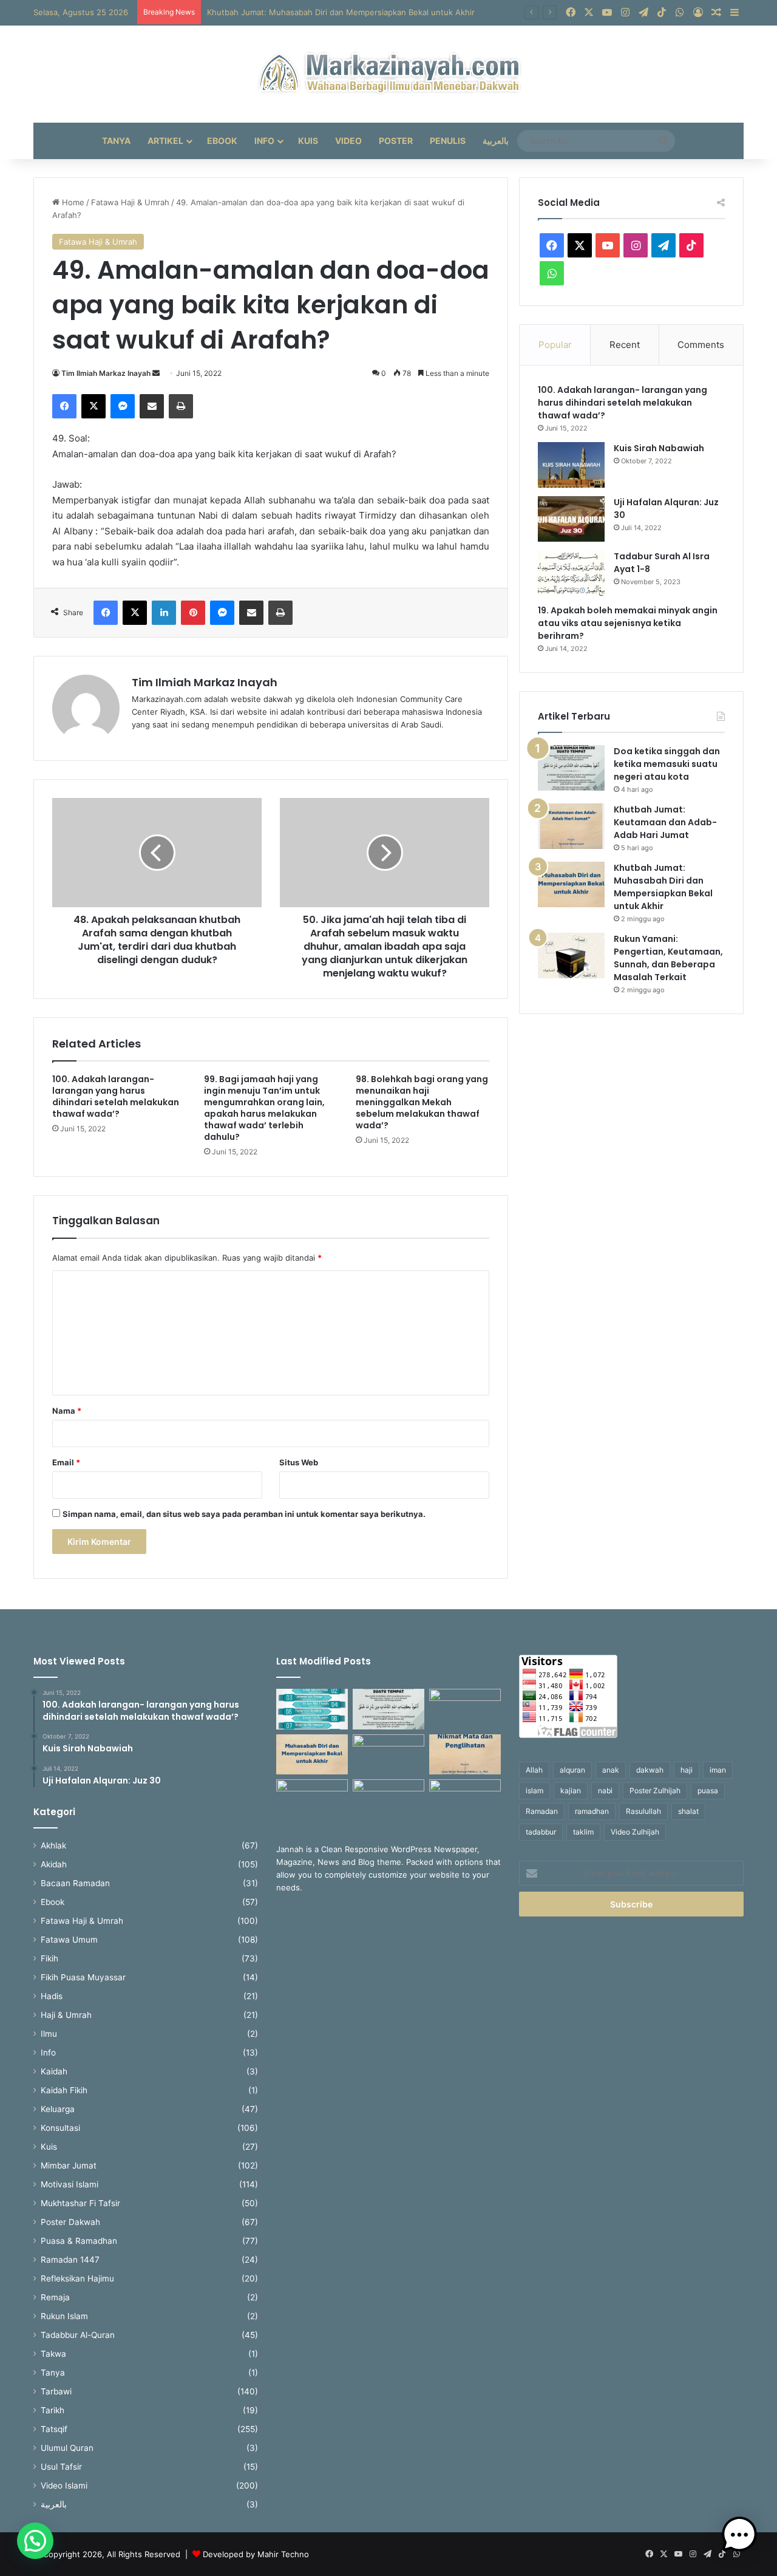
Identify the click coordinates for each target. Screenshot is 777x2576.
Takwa (53, 2354)
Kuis (308, 141)
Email (66, 1462)
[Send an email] (156, 373)
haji (687, 1770)
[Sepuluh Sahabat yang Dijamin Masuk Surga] (312, 1709)
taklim (583, 1832)
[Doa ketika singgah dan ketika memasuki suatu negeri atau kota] (571, 768)
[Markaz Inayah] (389, 74)
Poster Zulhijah (655, 1791)
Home (72, 202)
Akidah (54, 1864)
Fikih (49, 1958)
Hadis (52, 1996)
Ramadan (542, 1811)
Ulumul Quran (67, 2448)
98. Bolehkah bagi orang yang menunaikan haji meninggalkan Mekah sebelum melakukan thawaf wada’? (422, 1102)
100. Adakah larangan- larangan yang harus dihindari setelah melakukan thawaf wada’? (116, 1096)
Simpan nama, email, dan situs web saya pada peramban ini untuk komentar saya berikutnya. (244, 1514)
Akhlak (53, 1845)
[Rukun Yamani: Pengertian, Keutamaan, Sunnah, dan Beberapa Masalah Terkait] (571, 956)
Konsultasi (60, 2128)
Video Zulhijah (635, 1832)
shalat (688, 1811)
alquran (572, 1770)
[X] (93, 406)
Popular (555, 345)
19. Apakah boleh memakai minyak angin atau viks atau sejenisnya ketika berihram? (628, 623)
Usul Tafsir (61, 2467)
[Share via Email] (152, 406)
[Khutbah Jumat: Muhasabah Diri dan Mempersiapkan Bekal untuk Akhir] (571, 884)
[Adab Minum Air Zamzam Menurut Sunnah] (312, 1800)
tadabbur (541, 1832)
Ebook (222, 141)
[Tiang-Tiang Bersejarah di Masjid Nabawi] (465, 1800)
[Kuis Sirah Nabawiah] (571, 465)
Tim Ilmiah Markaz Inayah (106, 373)
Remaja (55, 2297)
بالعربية (496, 141)
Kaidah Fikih (64, 2090)
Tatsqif (54, 2429)
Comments (701, 345)
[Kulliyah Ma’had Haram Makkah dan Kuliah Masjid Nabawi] (388, 1800)
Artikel (165, 141)
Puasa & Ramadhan (79, 2241)
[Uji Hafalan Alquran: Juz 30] (571, 519)
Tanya (116, 141)
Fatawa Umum (69, 1940)
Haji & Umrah (66, 2015)
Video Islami (64, 2486)
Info (264, 141)
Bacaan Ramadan (75, 1883)
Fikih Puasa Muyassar (83, 1977)
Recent (625, 345)
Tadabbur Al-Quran (78, 2335)
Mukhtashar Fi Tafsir (80, 2203)
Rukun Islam (64, 2316)
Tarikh (53, 2410)
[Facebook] (64, 406)
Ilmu (49, 2034)
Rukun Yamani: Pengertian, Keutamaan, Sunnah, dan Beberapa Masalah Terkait (668, 958)
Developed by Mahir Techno (256, 2554)
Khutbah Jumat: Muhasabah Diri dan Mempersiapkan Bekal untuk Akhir (663, 887)
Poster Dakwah (70, 2222)
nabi (605, 1791)
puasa (708, 1791)
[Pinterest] (193, 613)
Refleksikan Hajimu (77, 2278)
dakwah (650, 1770)
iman (718, 1770)
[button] (35, 2541)
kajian (571, 1791)
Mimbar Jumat (69, 2165)
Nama (67, 1411)
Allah (534, 1770)
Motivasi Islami (70, 2184)
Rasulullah (643, 1811)
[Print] (181, 406)
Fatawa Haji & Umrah (130, 202)
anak (611, 1770)
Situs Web (299, 1462)
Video (348, 141)
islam (534, 1791)
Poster (396, 141)
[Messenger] (123, 406)
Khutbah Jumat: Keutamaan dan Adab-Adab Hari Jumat (665, 822)
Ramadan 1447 (70, 2260)
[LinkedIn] (164, 613)
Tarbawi (56, 2391)
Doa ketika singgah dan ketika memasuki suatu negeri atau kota (667, 764)
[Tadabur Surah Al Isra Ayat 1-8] (571, 573)
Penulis (448, 141)
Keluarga (58, 2109)
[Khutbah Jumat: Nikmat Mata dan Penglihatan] (465, 1755)
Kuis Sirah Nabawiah (659, 448)
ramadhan (592, 1811)
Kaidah (54, 2071)
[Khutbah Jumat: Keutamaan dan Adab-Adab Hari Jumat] (571, 826)
